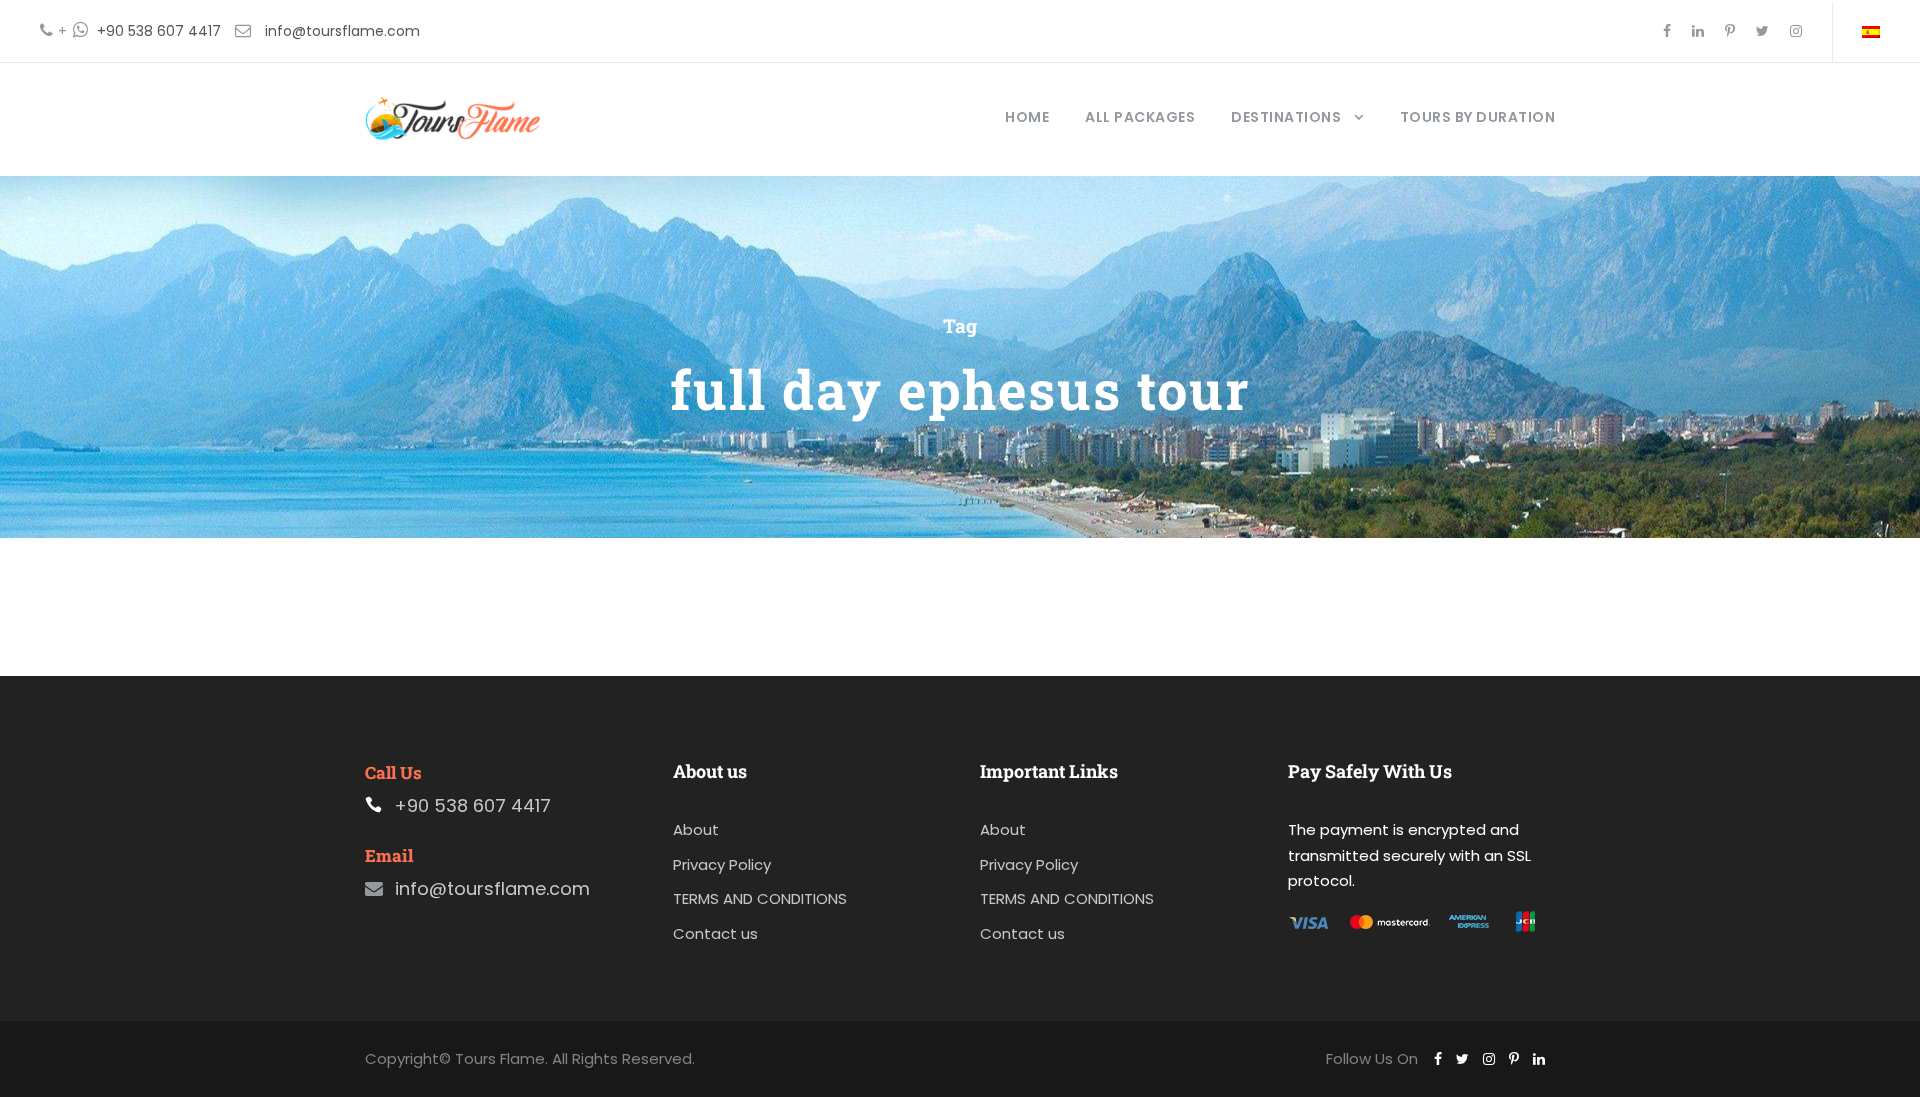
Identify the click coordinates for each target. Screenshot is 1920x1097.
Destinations (1286, 117)
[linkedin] (1698, 31)
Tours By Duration (1478, 117)
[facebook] (1667, 31)
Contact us (715, 933)
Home (1027, 117)
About (696, 829)
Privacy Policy (722, 864)
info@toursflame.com (342, 31)
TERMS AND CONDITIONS (760, 898)
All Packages (1140, 117)
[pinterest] (1730, 31)
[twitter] (1762, 31)
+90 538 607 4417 (159, 31)
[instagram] (1796, 31)
